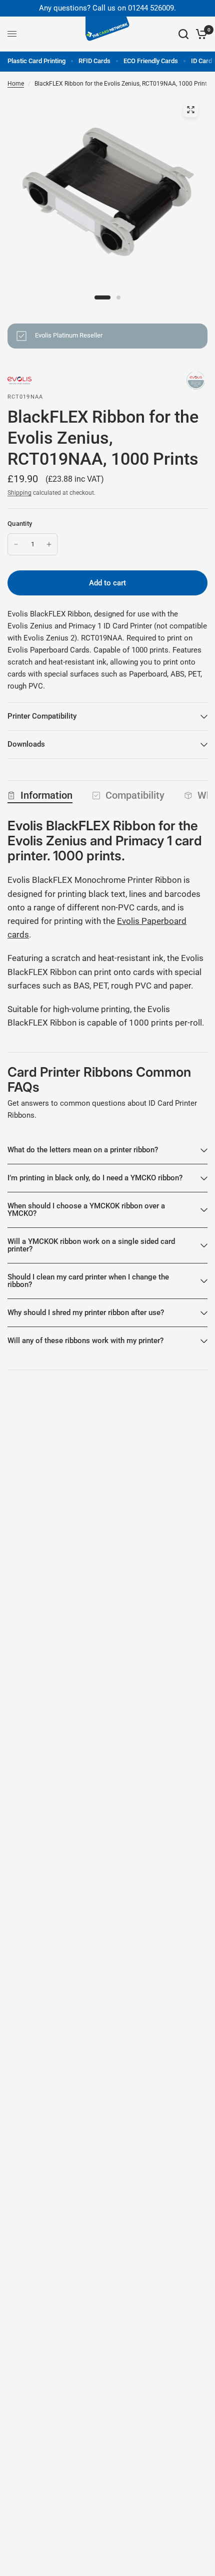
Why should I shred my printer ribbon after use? (86, 1313)
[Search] (183, 34)
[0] (200, 34)
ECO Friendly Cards (151, 61)
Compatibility (135, 795)
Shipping (19, 493)
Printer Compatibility (42, 716)
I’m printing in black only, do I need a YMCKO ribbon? (95, 1178)
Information (46, 795)
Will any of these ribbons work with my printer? (85, 1341)
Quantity (20, 524)
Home (16, 84)
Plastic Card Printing (36, 61)
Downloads (26, 744)
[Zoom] (190, 110)
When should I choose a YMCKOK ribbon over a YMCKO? (86, 1210)
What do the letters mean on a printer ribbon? (83, 1150)
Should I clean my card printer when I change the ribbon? (88, 1281)
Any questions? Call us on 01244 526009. (107, 8)
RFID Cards (94, 61)
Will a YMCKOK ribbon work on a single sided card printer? (91, 1245)
